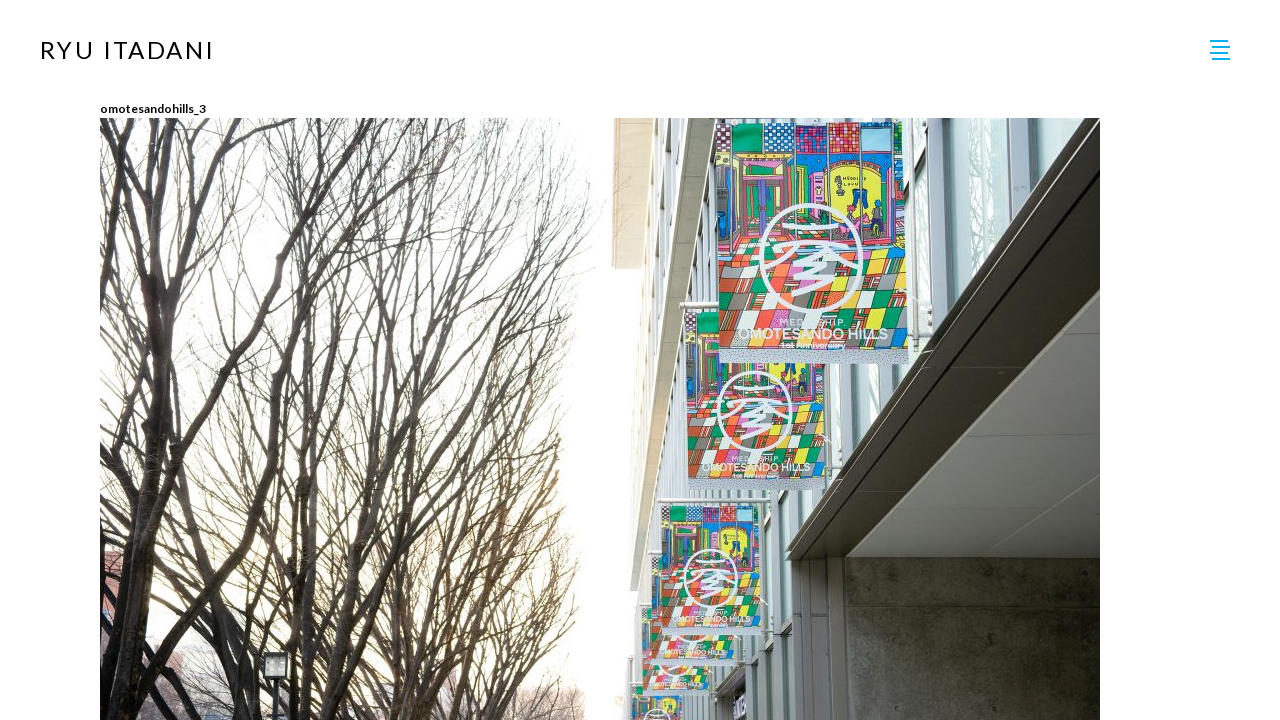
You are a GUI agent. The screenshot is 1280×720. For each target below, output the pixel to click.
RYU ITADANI (127, 49)
